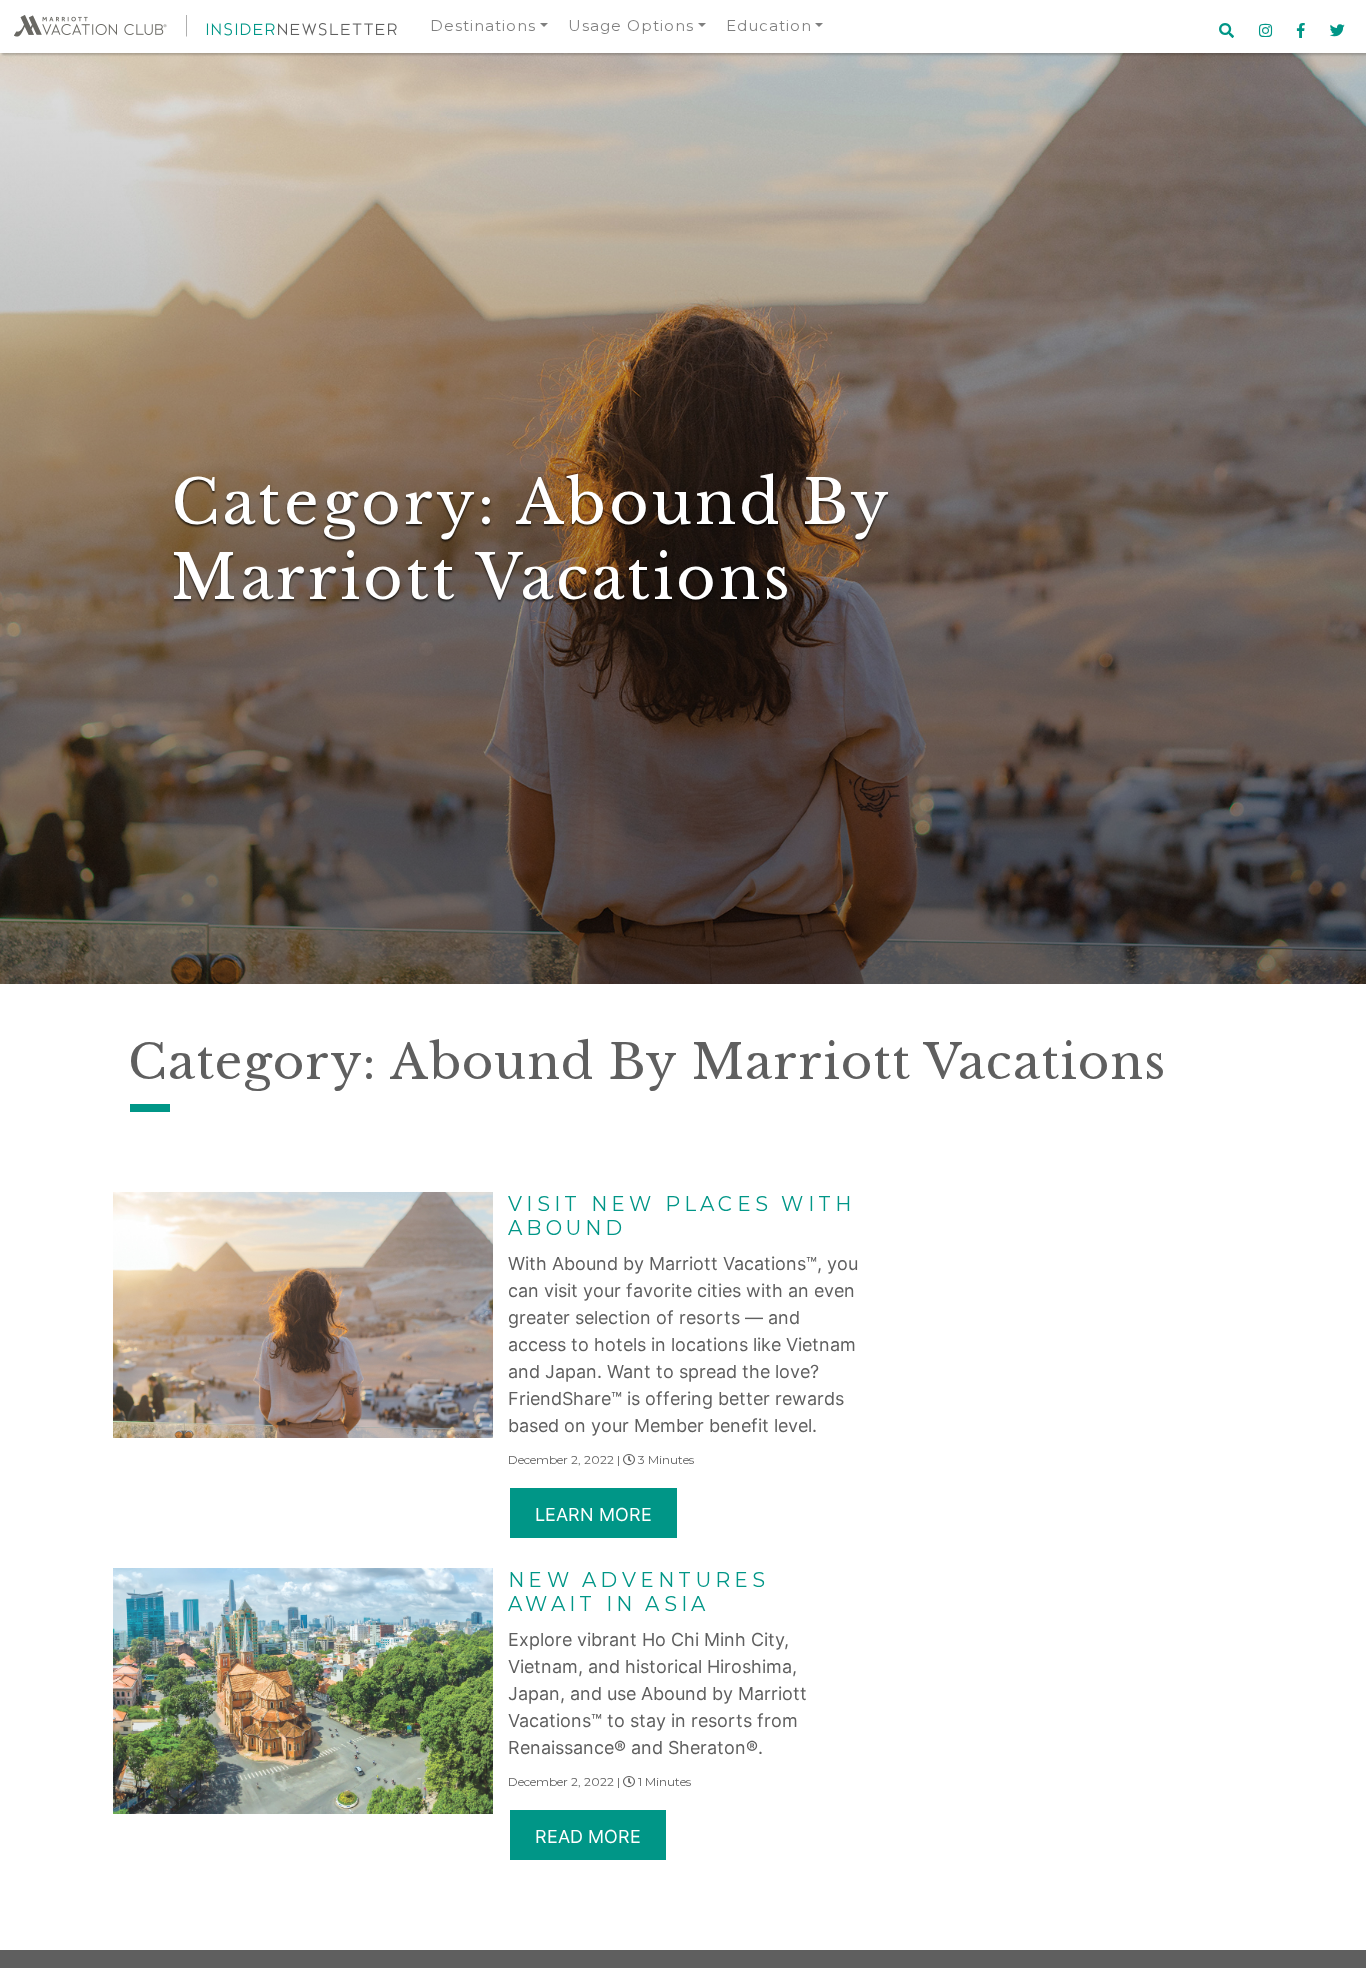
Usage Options (631, 25)
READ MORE (588, 1836)
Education (769, 25)
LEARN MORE (593, 1514)
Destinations (483, 25)
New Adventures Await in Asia (639, 1592)
